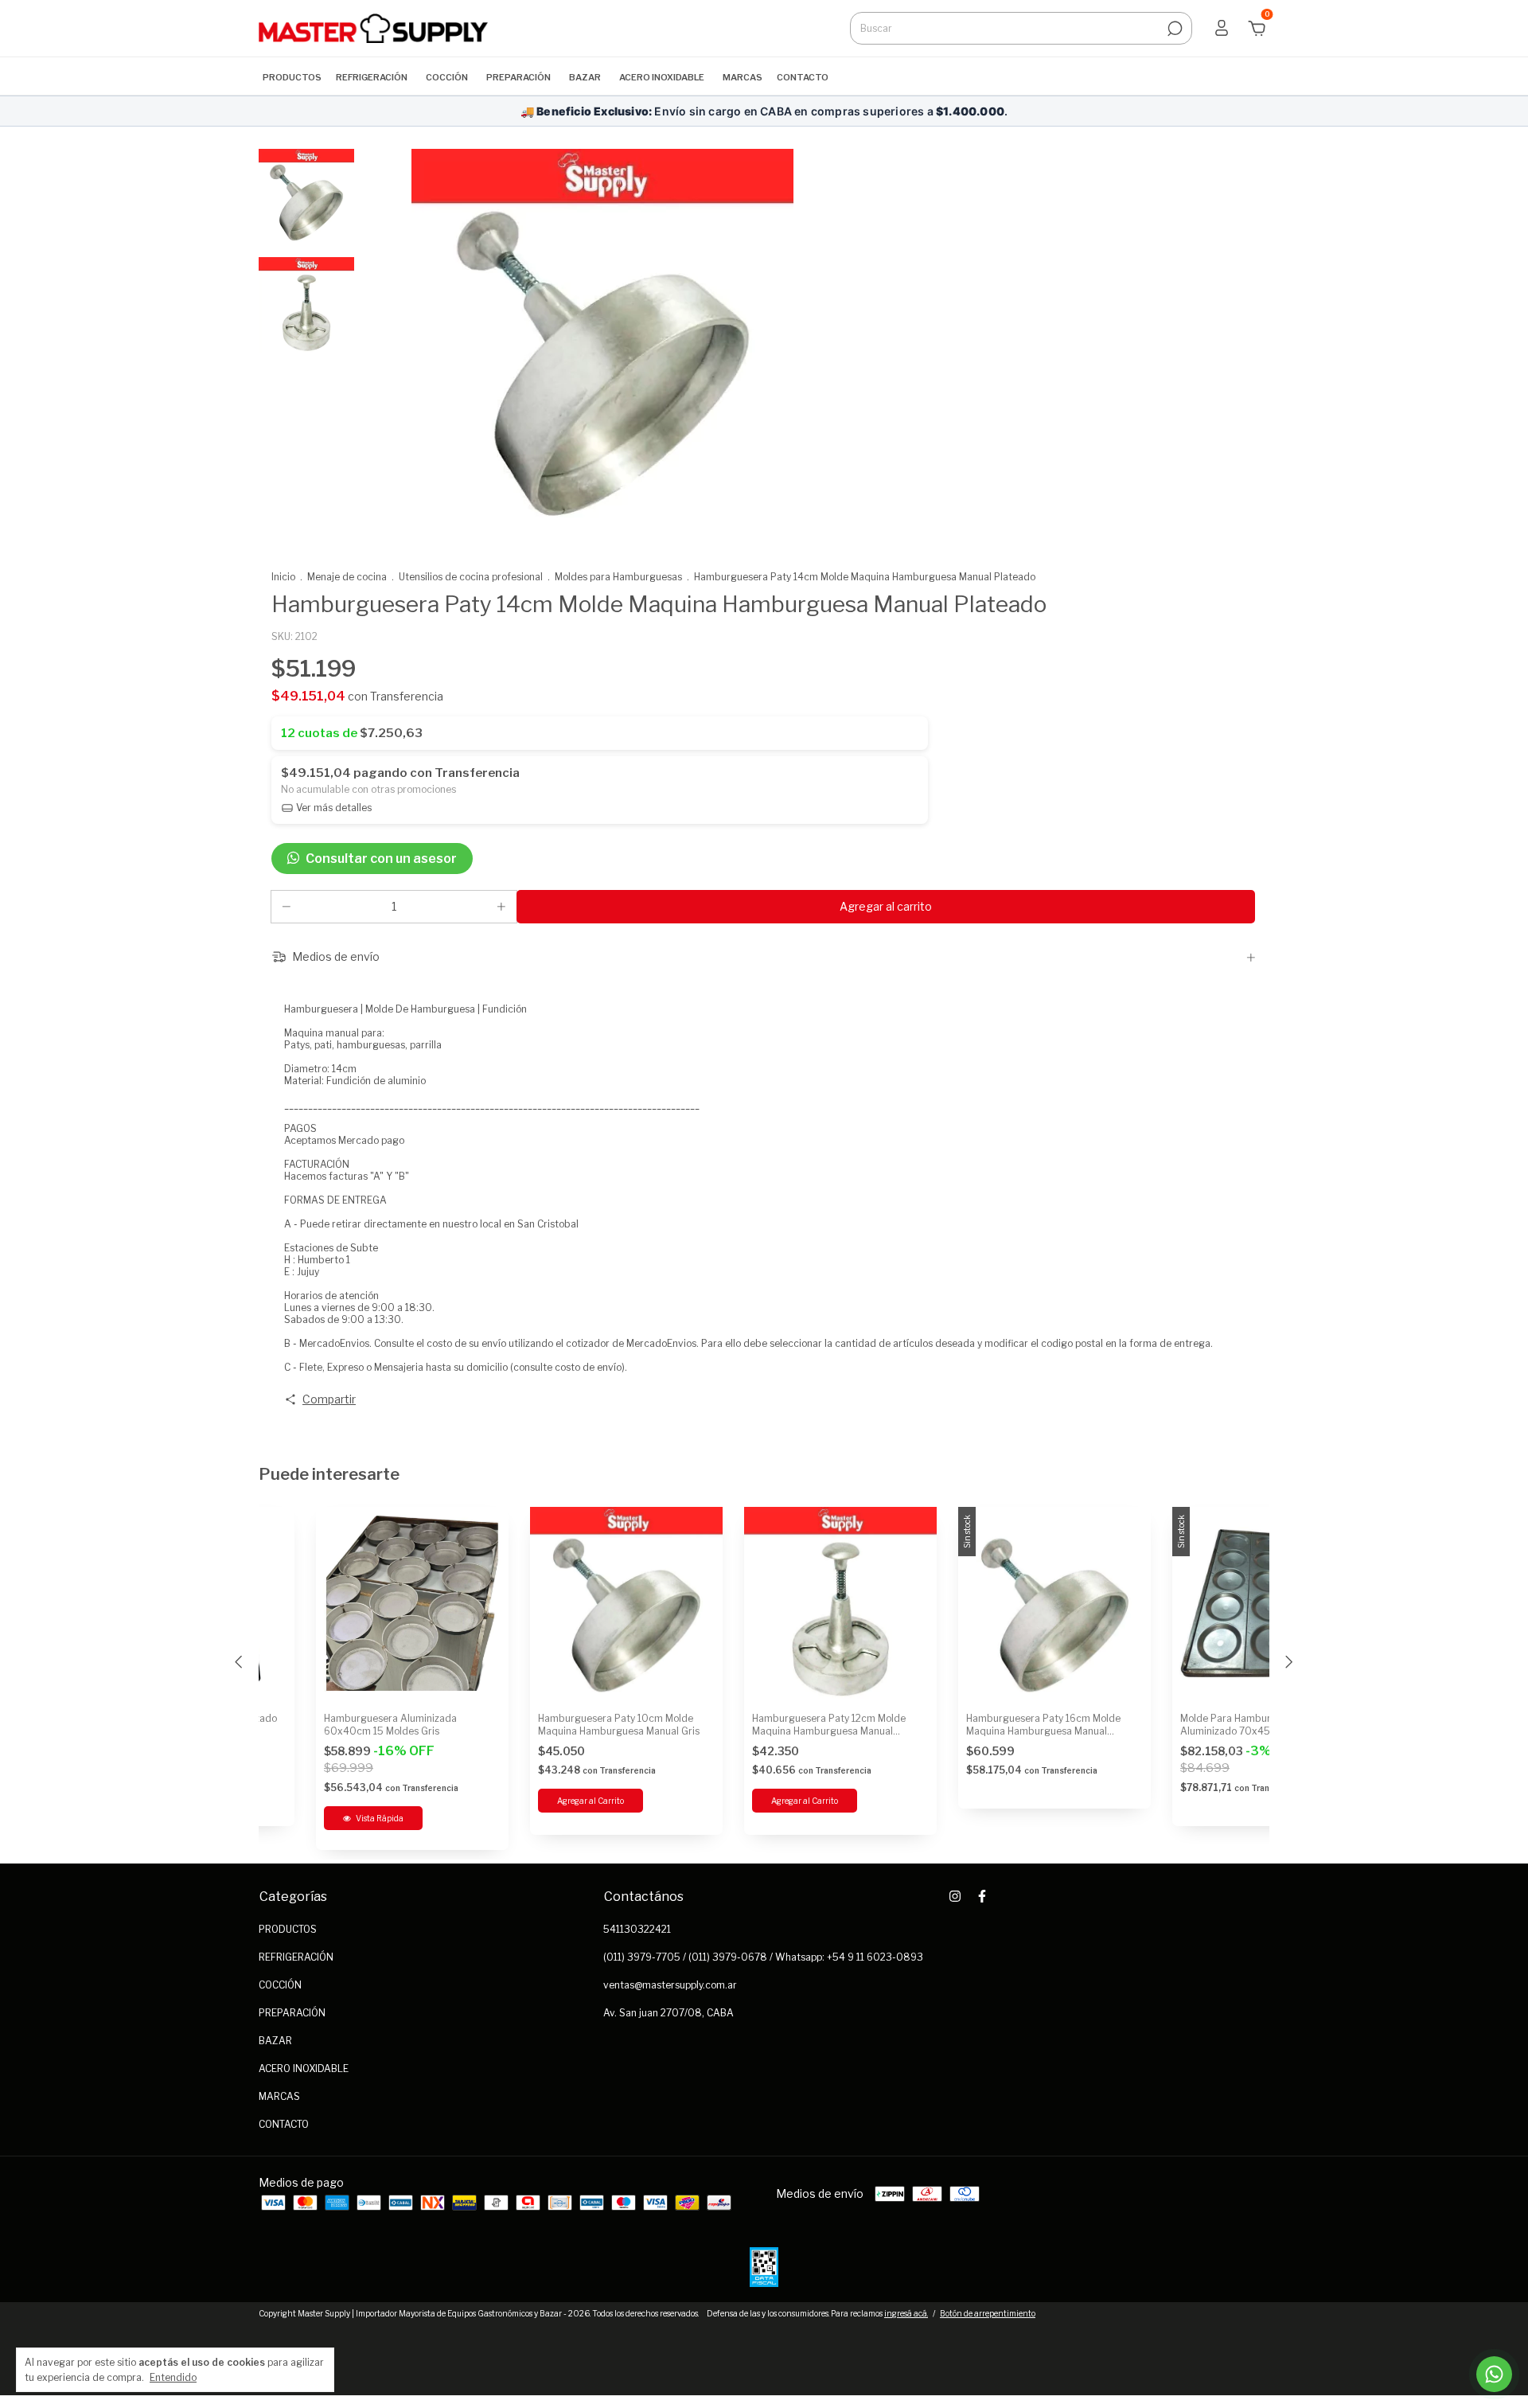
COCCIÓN (447, 77)
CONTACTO (803, 77)
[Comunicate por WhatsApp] (1494, 2374)
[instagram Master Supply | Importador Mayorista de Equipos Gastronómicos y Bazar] (955, 1896)
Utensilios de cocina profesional (471, 577)
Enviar (1467, 2321)
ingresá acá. (906, 2313)
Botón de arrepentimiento (988, 2313)
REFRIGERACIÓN (372, 77)
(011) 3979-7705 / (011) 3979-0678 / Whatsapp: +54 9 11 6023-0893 (763, 1957)
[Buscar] (1173, 29)
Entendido (173, 2377)
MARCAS (743, 77)
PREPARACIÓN (518, 77)
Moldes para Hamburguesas (618, 577)
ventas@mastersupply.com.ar (670, 1985)
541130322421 (637, 1929)
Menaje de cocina (347, 577)
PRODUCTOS (292, 77)
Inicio (283, 577)
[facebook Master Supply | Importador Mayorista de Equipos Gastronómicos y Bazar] (982, 1896)
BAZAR (585, 77)
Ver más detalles (333, 808)
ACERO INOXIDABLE (662, 77)
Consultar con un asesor (381, 859)
